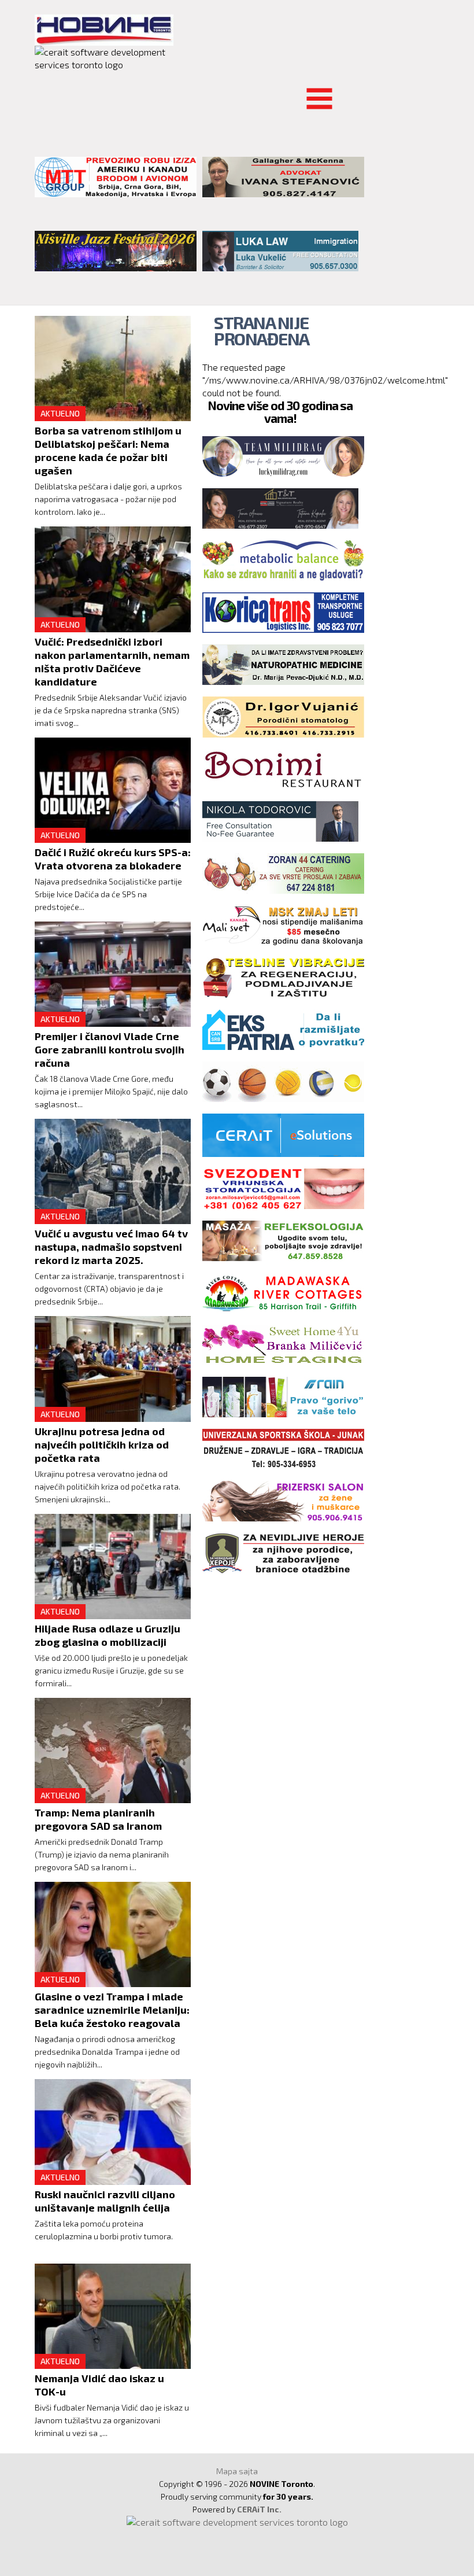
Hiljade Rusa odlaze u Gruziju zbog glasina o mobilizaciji (108, 1635)
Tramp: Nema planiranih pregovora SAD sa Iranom (98, 1819)
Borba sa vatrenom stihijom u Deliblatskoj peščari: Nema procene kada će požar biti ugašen (108, 450)
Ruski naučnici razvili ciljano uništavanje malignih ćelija (105, 2201)
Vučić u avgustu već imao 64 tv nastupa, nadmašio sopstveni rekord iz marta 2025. (111, 1247)
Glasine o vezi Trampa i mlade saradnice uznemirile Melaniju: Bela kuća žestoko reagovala (112, 2010)
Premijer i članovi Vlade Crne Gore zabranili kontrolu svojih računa (110, 1049)
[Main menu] (44, 92)
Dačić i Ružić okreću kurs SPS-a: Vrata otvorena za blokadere (113, 859)
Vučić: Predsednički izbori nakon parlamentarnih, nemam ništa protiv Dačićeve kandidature (112, 661)
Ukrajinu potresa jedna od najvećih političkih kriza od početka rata (102, 1444)
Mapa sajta (237, 2471)
